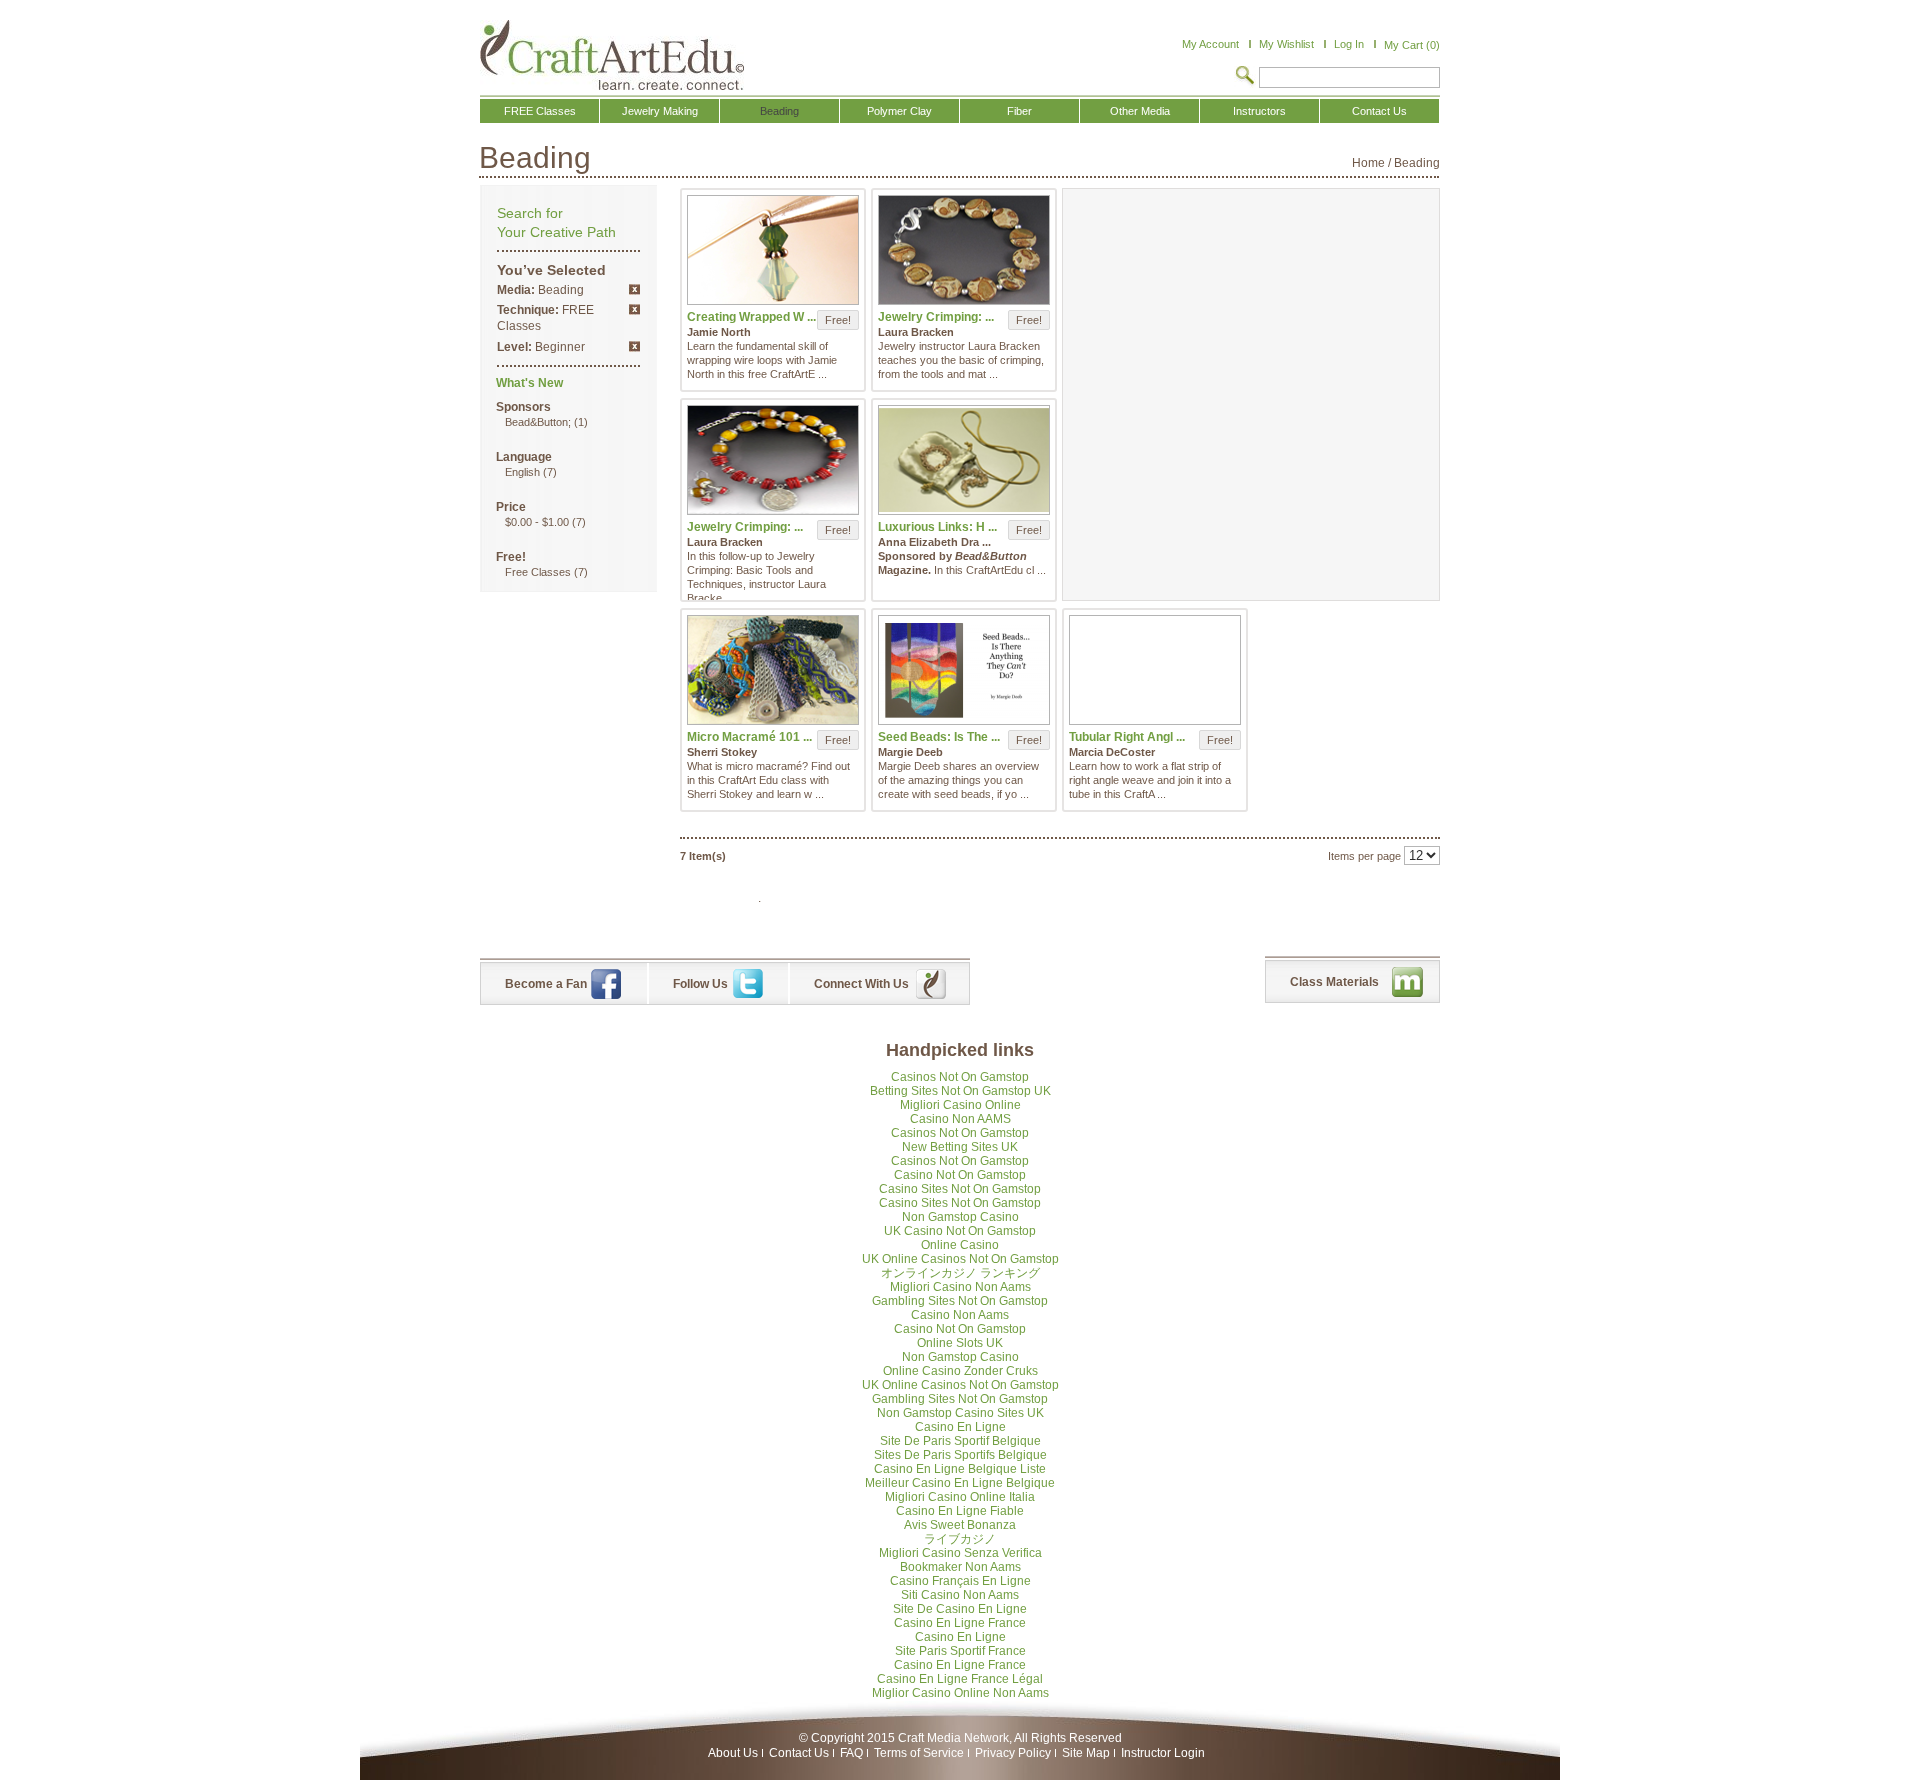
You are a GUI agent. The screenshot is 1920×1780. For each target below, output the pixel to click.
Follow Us (700, 984)
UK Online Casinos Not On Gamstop (960, 1259)
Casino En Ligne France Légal (960, 1679)
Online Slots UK (960, 1343)
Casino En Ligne (960, 1427)
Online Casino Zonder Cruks (960, 1371)
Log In (1349, 44)
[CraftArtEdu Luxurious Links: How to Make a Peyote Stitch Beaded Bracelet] (964, 460)
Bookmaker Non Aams (960, 1567)
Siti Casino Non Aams (960, 1595)
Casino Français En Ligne (960, 1581)
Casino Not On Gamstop (960, 1175)
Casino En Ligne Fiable (960, 1511)
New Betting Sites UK (960, 1147)
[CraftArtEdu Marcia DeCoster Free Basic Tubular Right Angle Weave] (1155, 670)
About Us (733, 1753)
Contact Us (799, 1753)
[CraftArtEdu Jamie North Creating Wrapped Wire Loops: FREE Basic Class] (773, 250)
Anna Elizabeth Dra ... (934, 542)
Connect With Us (861, 984)
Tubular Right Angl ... (1127, 737)
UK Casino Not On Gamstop (960, 1231)
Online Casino (960, 1245)
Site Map (1086, 1753)
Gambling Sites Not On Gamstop (960, 1301)
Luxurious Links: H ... (937, 527)
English (522, 472)
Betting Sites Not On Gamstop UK (960, 1091)
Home (1368, 163)
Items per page (1364, 856)
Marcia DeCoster (1112, 752)
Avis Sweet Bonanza (960, 1525)
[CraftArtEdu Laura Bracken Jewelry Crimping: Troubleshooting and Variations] (773, 460)
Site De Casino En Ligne (960, 1609)
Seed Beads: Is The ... (939, 737)
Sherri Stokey (722, 752)
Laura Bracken (916, 332)
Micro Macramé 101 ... (749, 737)
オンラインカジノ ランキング (960, 1273)
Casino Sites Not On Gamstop (960, 1189)
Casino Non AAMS (960, 1119)
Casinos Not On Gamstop (960, 1077)
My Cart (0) (1412, 45)
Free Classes (538, 572)
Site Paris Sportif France (960, 1651)
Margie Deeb (910, 752)
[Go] (1245, 77)
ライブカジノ (960, 1539)
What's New (529, 383)
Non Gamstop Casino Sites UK (960, 1413)
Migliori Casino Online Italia (960, 1497)
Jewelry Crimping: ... (936, 317)
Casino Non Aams (960, 1315)
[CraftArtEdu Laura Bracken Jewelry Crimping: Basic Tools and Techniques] (964, 250)
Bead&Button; (538, 422)
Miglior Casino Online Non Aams (960, 1693)
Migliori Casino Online (960, 1105)
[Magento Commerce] (612, 55)
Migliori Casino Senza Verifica (960, 1553)
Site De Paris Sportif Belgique (960, 1441)
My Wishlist (1286, 44)
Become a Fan (546, 984)
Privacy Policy (1013, 1753)
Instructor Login (1163, 1753)
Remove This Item (634, 289)
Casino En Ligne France (960, 1623)
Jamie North (719, 332)
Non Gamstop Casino (960, 1217)
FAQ (851, 1753)
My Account (1210, 44)
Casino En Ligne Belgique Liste (960, 1469)
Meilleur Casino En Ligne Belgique (960, 1483)
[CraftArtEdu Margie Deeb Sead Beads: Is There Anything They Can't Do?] (964, 670)
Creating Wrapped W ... (751, 317)
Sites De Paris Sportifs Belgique (960, 1455)
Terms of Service (919, 1753)
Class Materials (1334, 982)
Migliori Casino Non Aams (960, 1287)
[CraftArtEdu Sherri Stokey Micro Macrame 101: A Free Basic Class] (773, 670)
